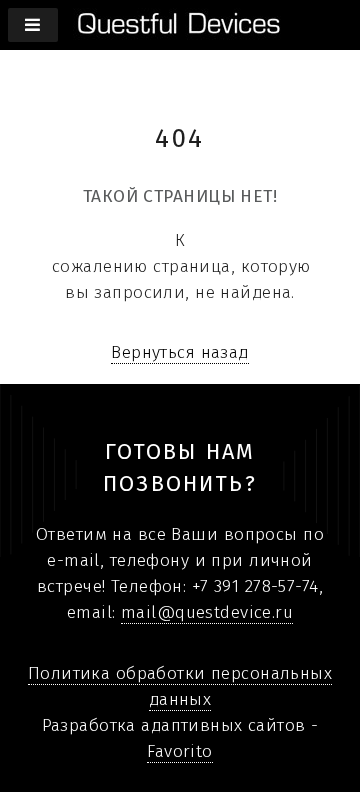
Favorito (179, 751)
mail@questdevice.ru (207, 612)
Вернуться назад (180, 352)
